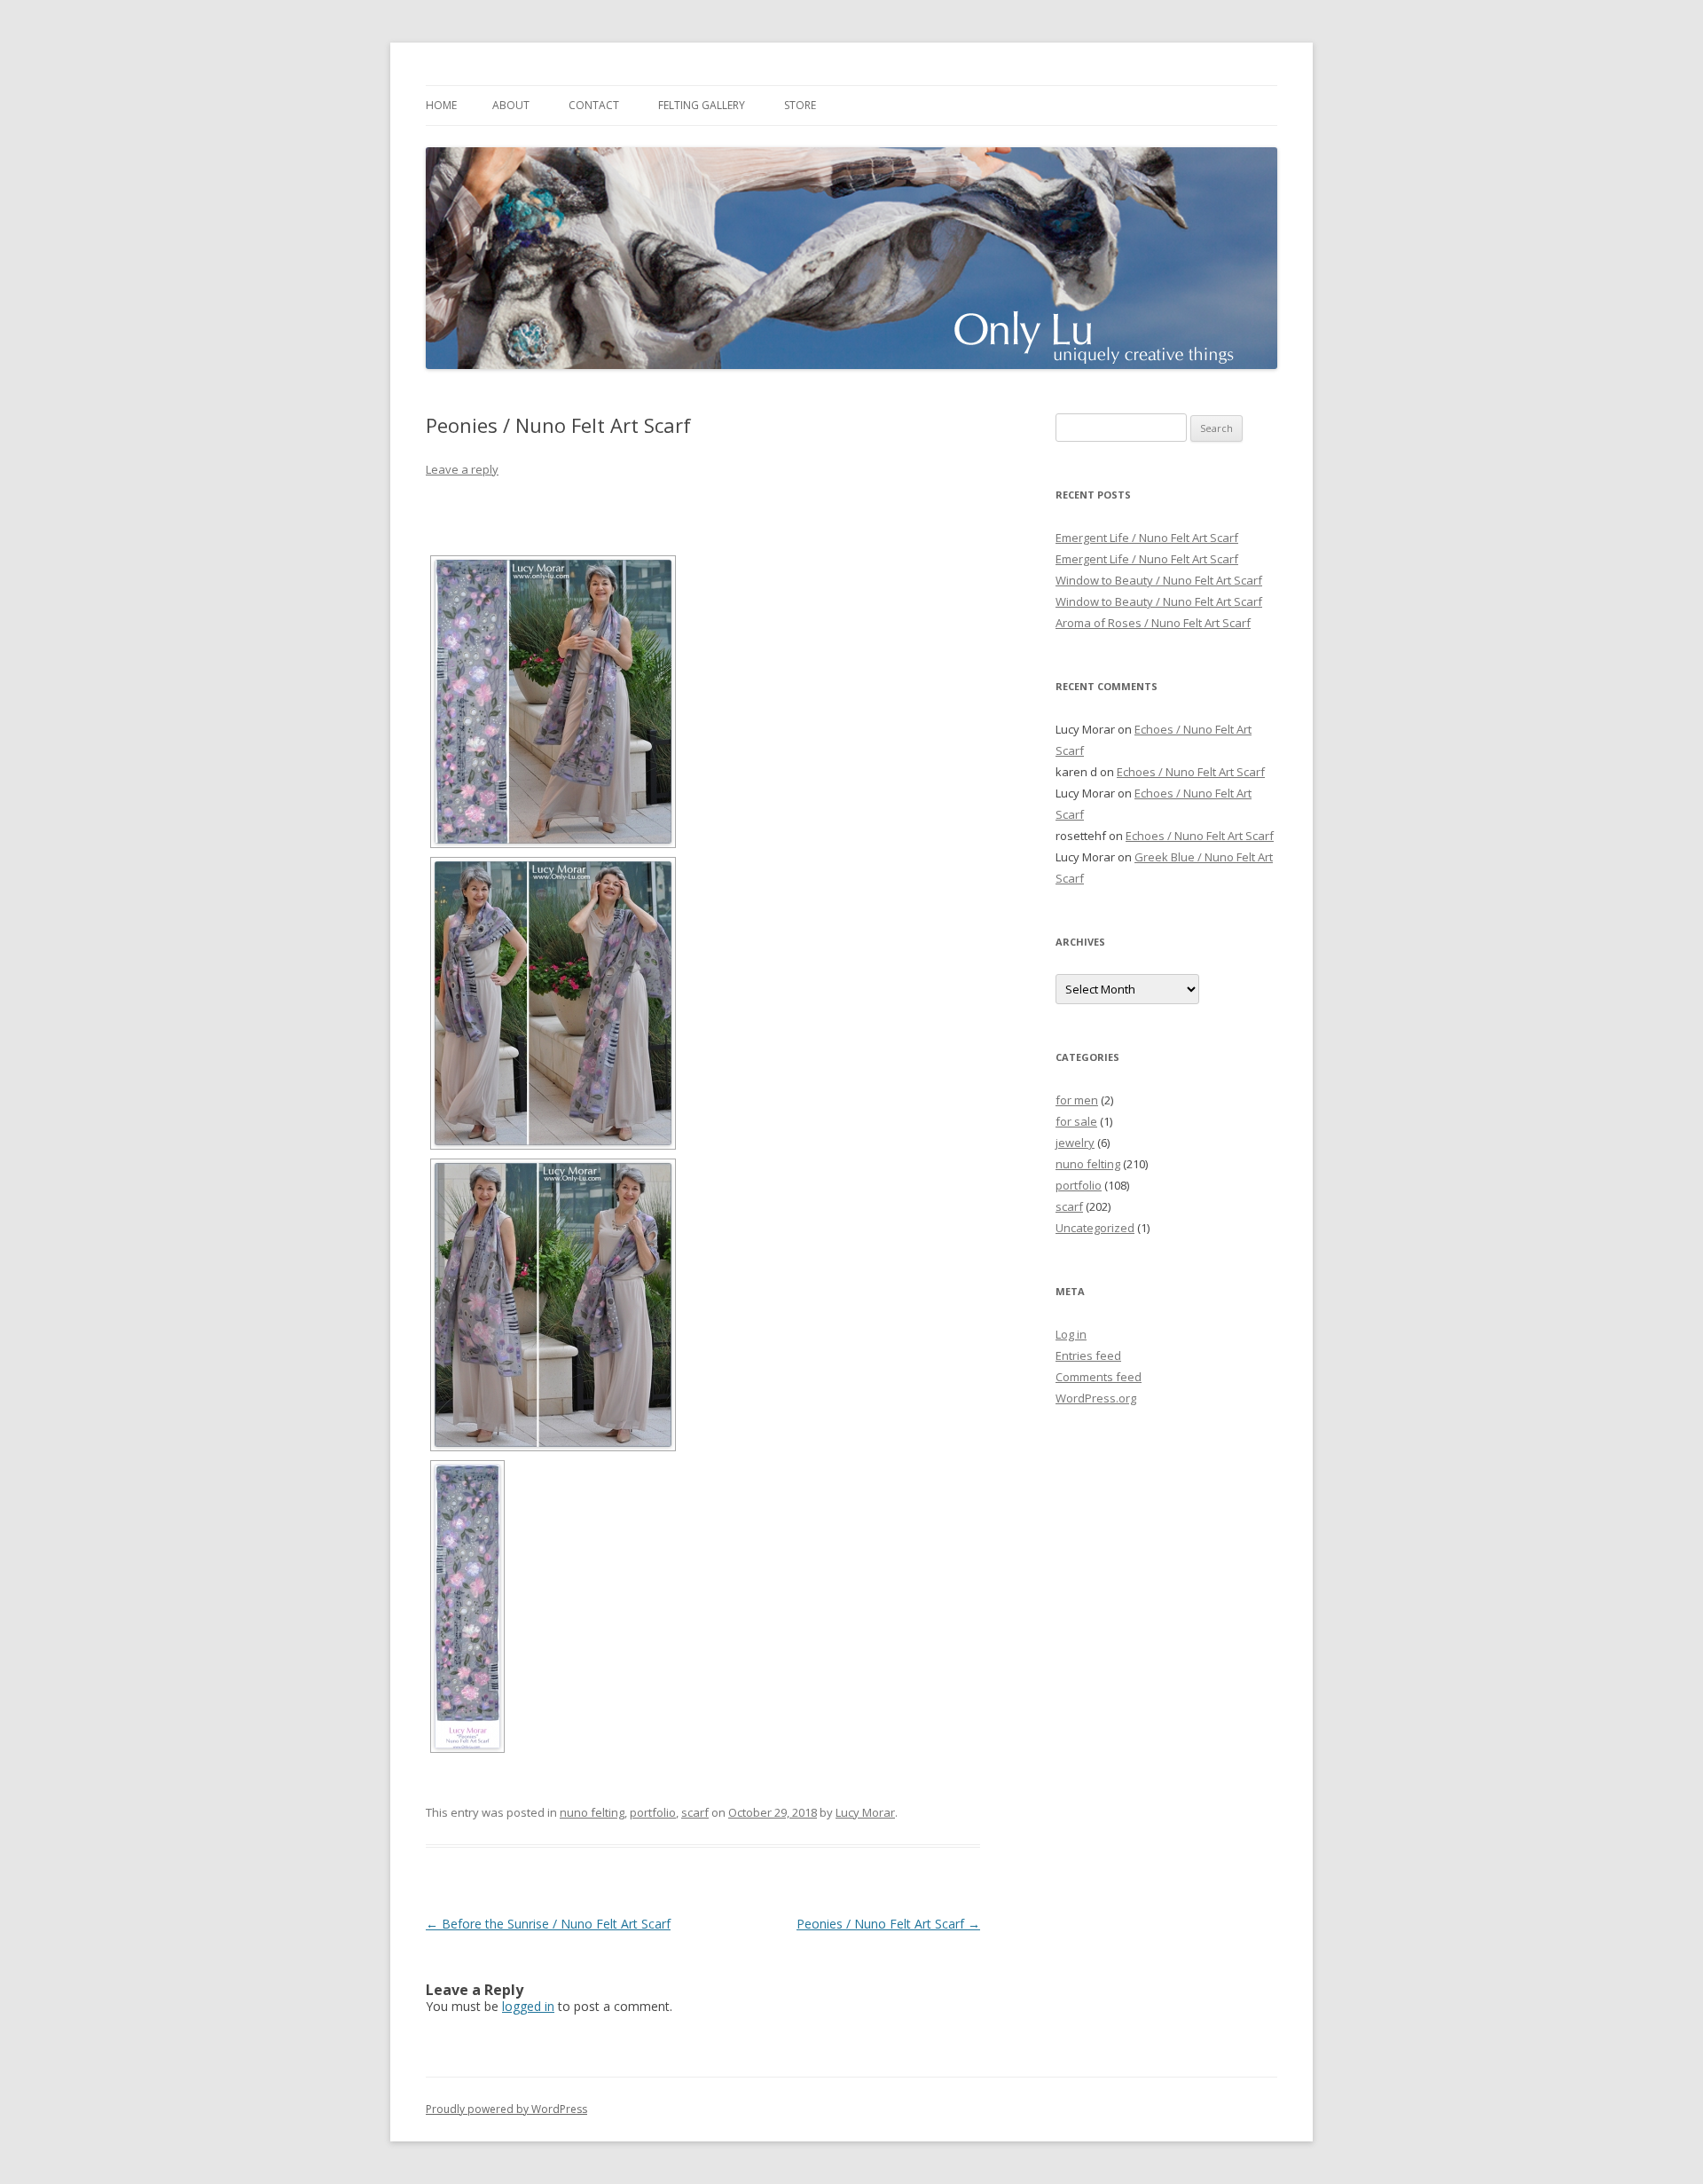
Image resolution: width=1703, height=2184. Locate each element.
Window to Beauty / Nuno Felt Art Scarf (1159, 580)
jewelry (1075, 1143)
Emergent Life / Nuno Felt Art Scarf (1147, 538)
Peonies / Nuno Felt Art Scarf (888, 1924)
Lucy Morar (865, 1812)
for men (1077, 1100)
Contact (594, 105)
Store (800, 105)
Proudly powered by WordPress (506, 2109)
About (511, 105)
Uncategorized (1095, 1228)
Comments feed (1099, 1377)
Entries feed (1088, 1355)
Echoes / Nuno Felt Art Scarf (1191, 772)
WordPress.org (1096, 1398)
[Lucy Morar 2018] (553, 702)
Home (441, 105)
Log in (1071, 1334)
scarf (695, 1812)
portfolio (653, 1812)
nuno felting (592, 1812)
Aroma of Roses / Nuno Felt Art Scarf (1153, 623)
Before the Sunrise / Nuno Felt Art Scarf (548, 1924)
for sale (1076, 1121)
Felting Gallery (702, 105)
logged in (528, 2006)
